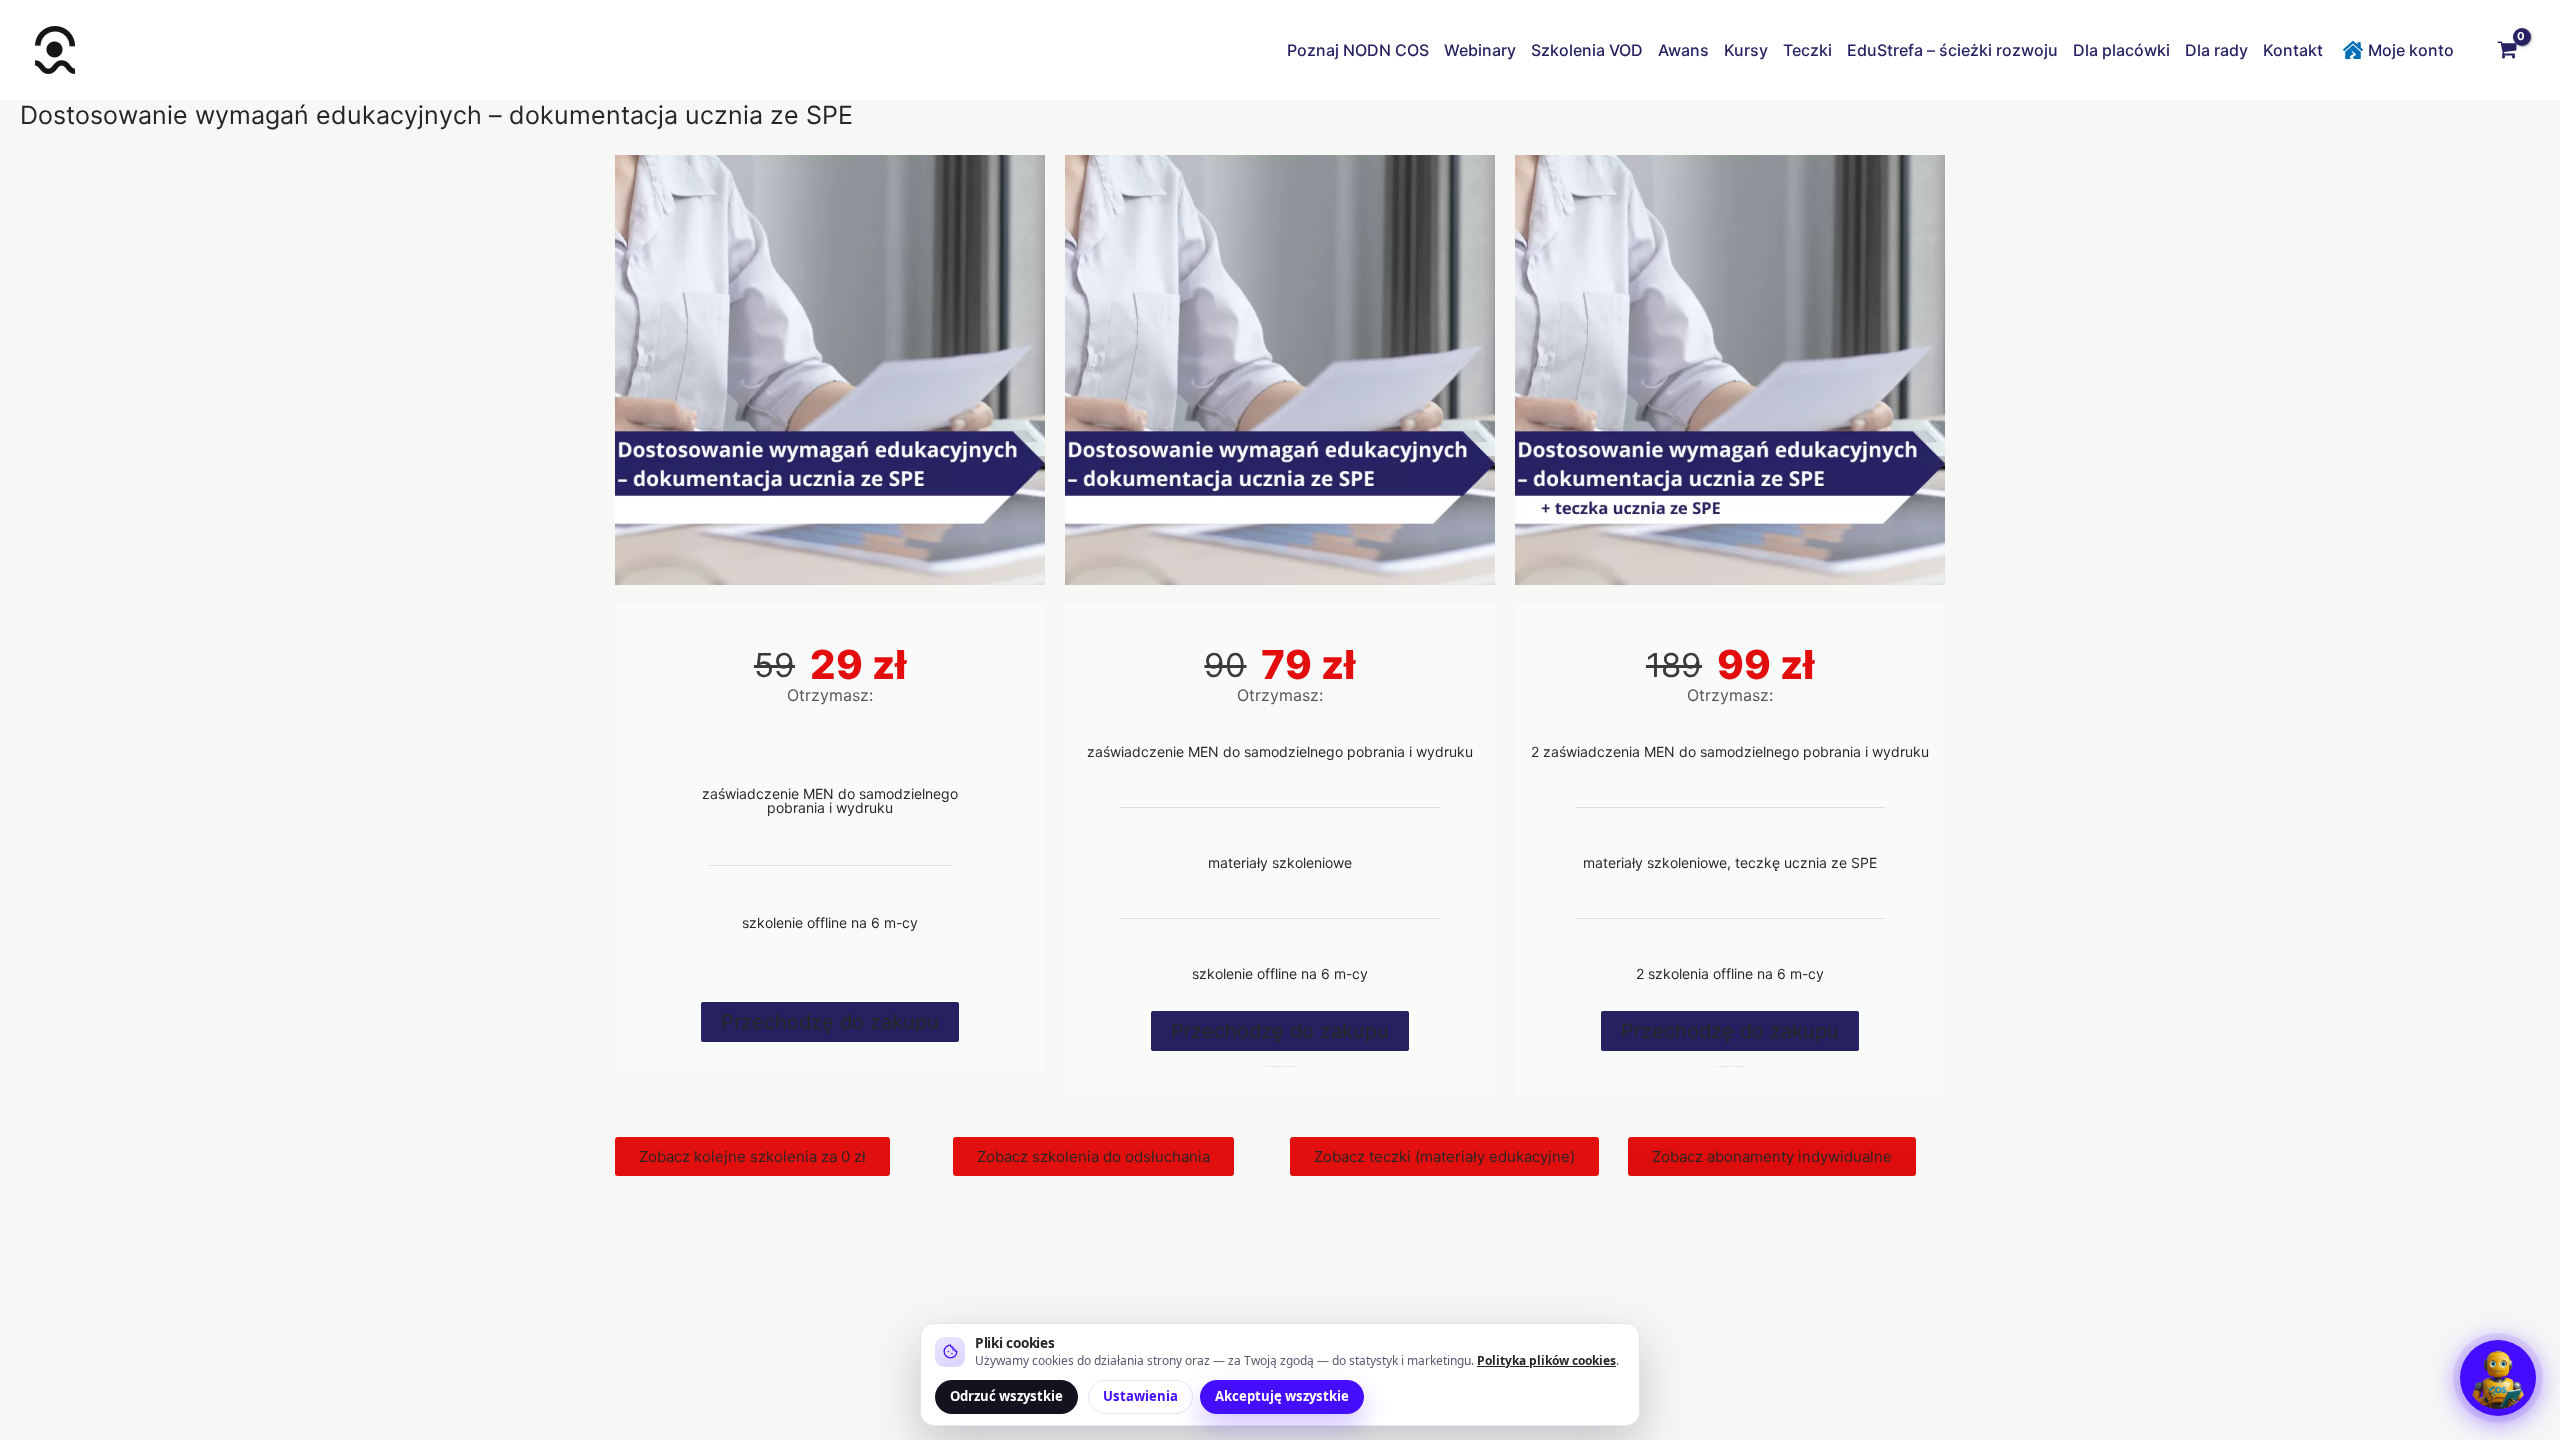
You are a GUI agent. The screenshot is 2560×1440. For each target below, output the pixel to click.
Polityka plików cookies (1546, 1360)
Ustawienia (1140, 1396)
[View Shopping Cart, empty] (2507, 50)
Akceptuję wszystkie (1282, 1396)
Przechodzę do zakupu (830, 1022)
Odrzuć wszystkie (1006, 1396)
